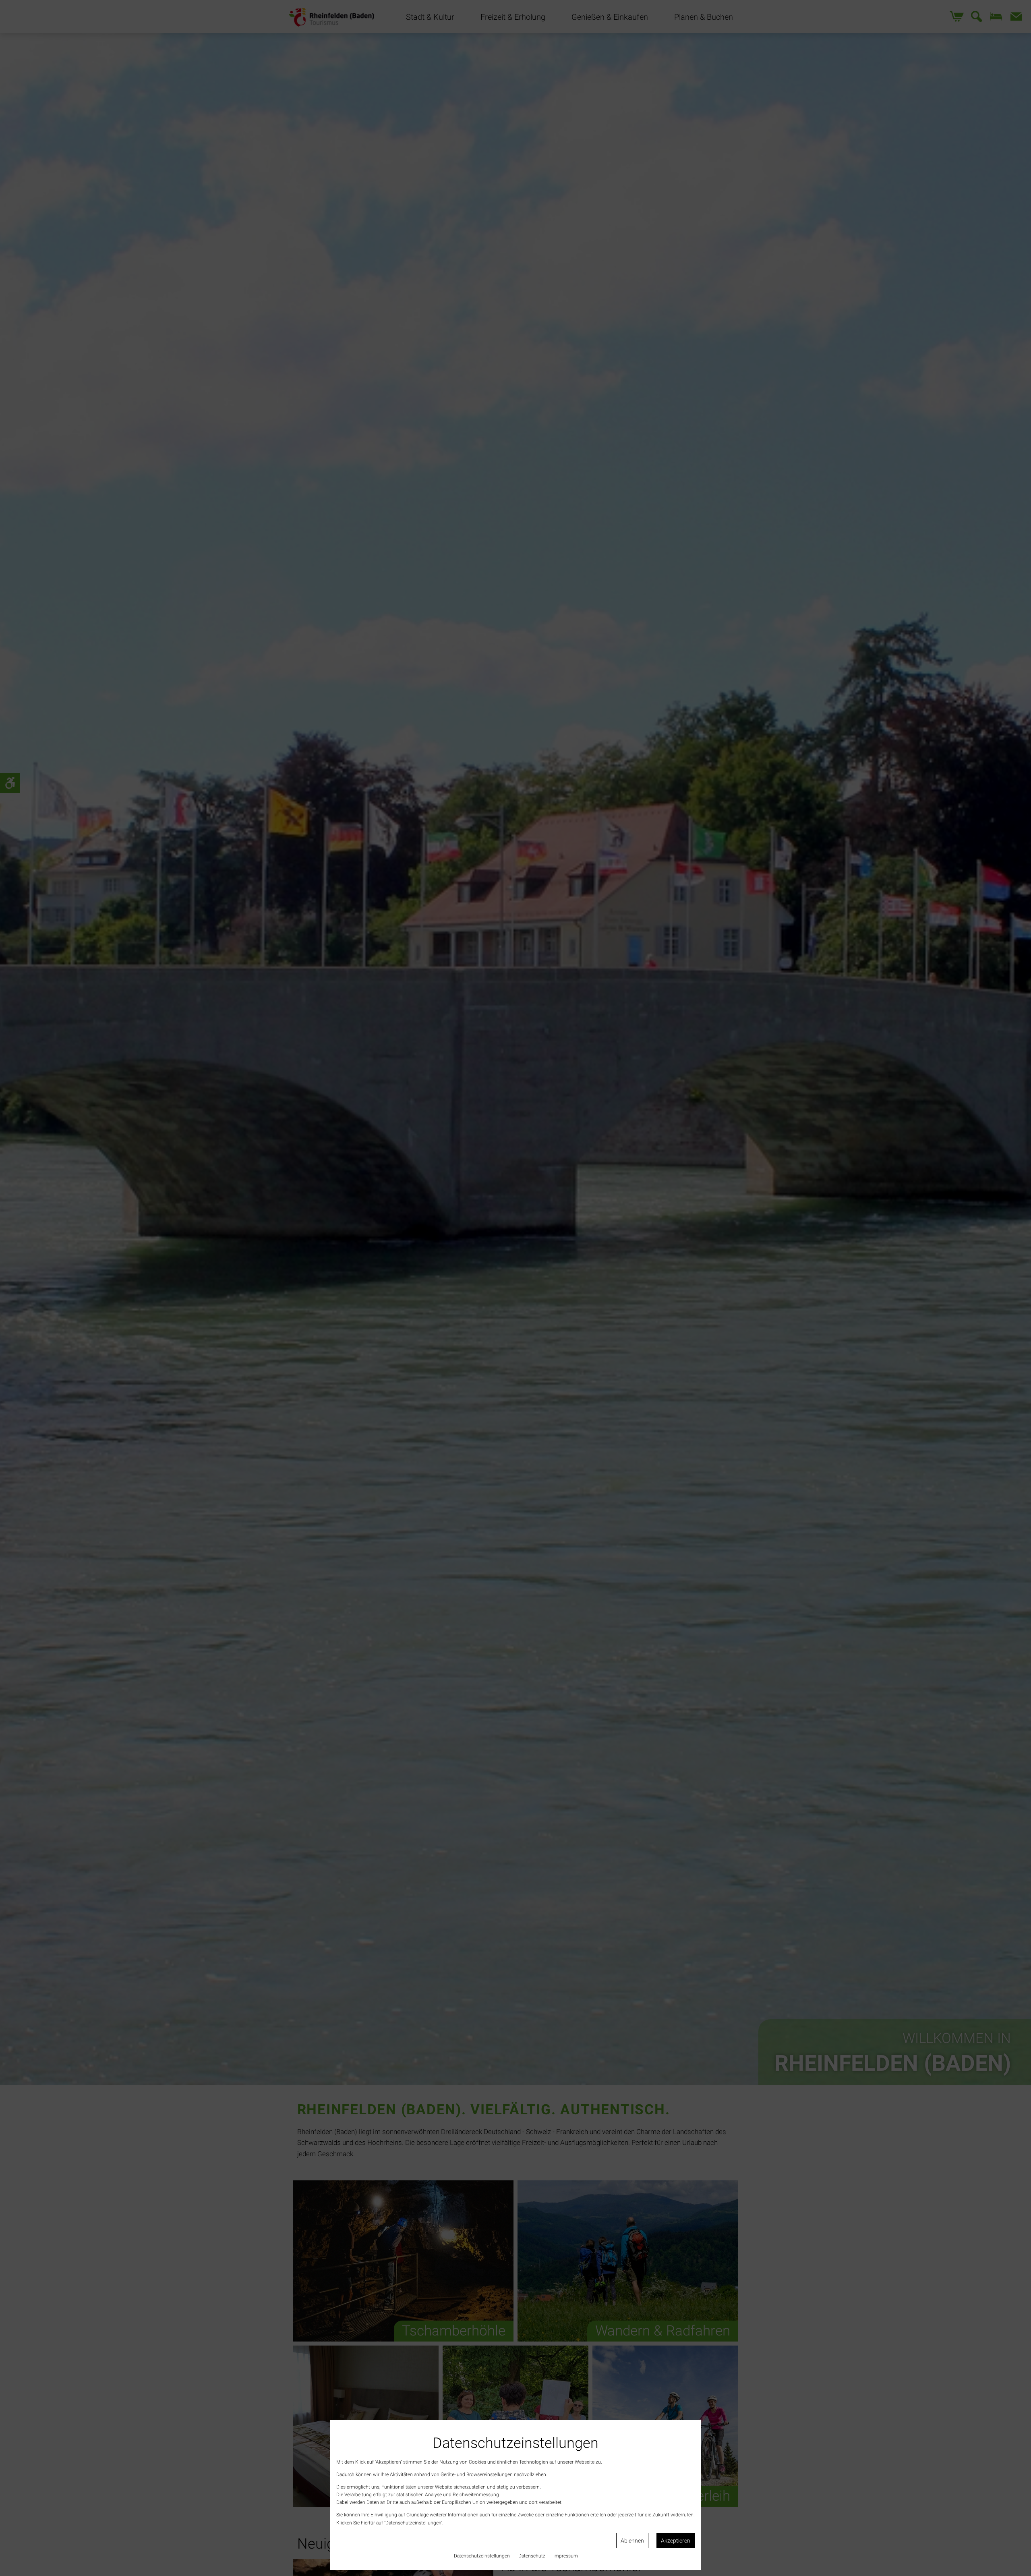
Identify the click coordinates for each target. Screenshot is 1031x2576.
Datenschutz (532, 2556)
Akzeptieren (676, 2541)
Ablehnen (632, 2541)
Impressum (566, 2556)
